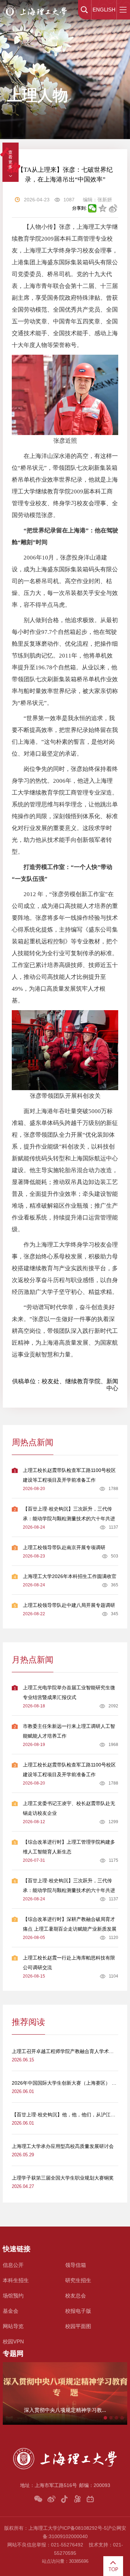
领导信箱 (76, 2265)
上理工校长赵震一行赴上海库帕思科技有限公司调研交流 (69, 1963)
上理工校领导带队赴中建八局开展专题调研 (69, 1605)
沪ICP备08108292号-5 (82, 2528)
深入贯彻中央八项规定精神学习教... (65, 2410)
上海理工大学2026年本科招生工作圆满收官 (70, 1576)
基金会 (11, 2311)
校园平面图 (78, 2326)
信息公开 (13, 2265)
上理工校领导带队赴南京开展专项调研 (64, 1547)
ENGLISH (104, 10)
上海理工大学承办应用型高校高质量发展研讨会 (63, 2146)
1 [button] (105, 2418)
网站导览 (13, 2326)
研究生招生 (78, 2280)
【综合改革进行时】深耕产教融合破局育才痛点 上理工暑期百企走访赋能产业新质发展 (70, 1924)
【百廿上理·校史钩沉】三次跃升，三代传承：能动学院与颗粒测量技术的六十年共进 (69, 1514)
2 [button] (111, 2418)
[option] (65, 2393)
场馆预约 (13, 2296)
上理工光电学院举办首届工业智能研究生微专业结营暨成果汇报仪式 (69, 1692)
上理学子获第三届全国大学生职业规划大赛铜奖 (63, 2178)
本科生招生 (16, 2280)
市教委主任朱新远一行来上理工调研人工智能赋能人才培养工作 (69, 1731)
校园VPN (13, 2341)
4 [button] (122, 2418)
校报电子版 (78, 2311)
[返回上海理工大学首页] (35, 6)
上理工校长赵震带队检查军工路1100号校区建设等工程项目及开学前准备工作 (69, 1475)
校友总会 (76, 2296)
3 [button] (116, 2418)
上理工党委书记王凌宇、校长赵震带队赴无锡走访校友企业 (69, 1808)
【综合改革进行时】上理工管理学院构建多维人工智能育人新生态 (69, 1847)
